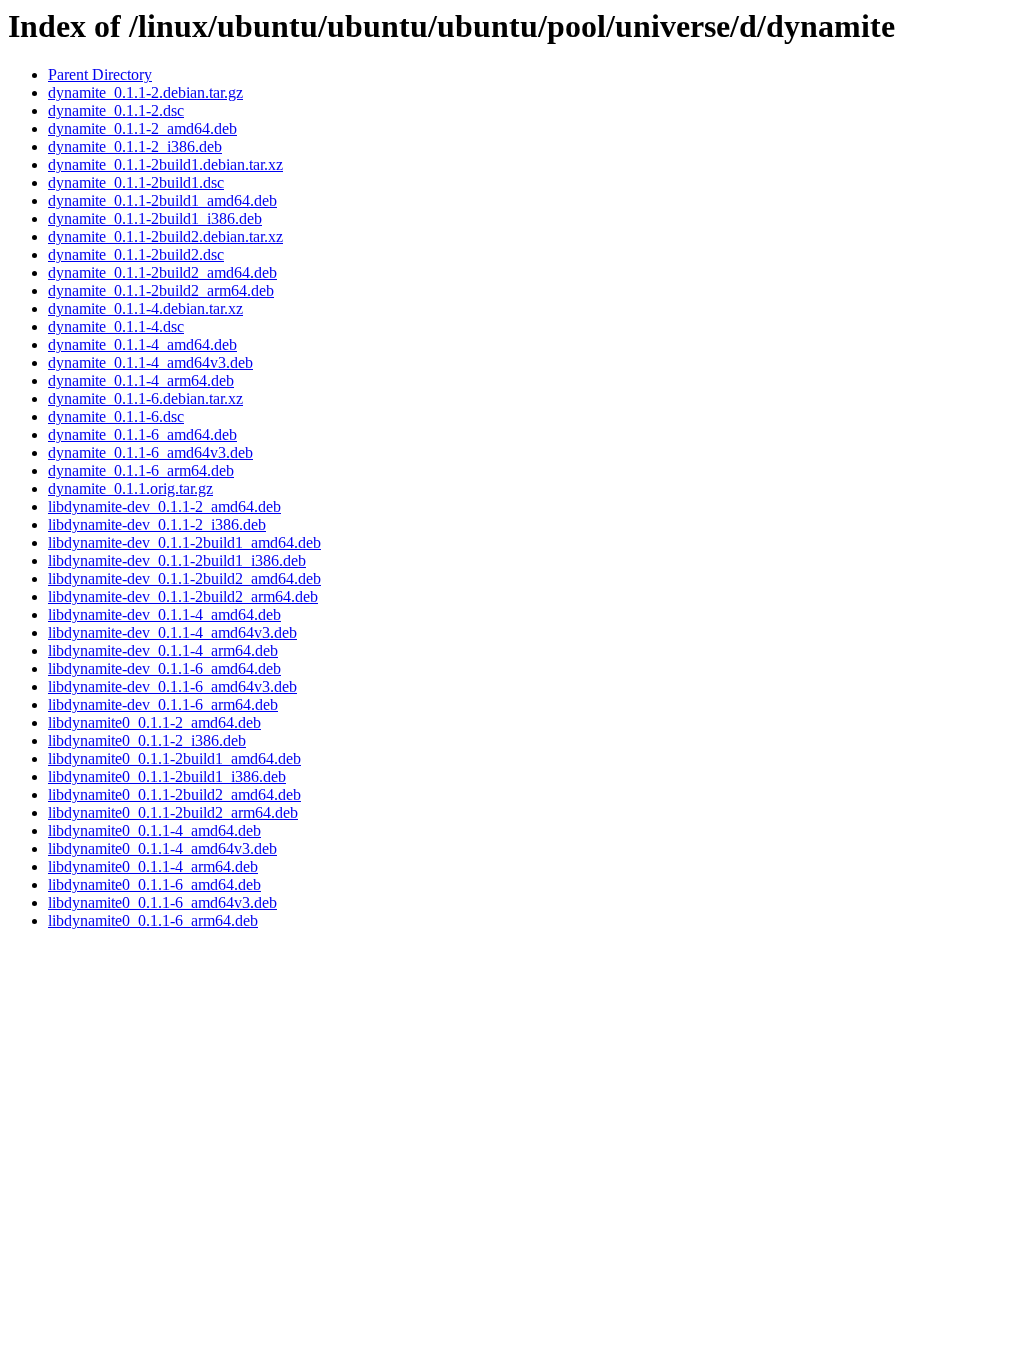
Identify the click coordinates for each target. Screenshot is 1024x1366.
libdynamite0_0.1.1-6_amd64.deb (154, 884)
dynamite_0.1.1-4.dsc (116, 326)
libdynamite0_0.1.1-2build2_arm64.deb (173, 812)
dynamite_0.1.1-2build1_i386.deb (155, 218)
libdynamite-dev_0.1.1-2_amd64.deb (164, 506)
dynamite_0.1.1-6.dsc (116, 416)
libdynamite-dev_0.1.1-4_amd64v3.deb (172, 632)
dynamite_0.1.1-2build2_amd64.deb (162, 272)
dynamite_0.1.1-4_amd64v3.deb (150, 362)
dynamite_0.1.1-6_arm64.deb (141, 470)
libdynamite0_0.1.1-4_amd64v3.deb (162, 848)
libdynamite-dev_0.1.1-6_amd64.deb (164, 668)
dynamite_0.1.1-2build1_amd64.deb (162, 200)
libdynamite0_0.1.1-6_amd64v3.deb (162, 902)
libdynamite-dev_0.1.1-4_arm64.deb (163, 650)
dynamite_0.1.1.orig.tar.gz (130, 488)
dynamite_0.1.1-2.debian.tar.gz (145, 92)
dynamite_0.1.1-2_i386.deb (135, 146)
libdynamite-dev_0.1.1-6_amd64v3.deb (172, 686)
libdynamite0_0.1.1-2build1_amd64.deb (174, 758)
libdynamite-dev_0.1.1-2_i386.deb (157, 524)
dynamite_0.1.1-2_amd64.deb (142, 128)
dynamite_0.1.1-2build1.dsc (136, 182)
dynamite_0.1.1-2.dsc (116, 110)
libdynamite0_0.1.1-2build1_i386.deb (167, 776)
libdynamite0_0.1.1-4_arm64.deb (153, 866)
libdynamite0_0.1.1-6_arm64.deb (153, 920)
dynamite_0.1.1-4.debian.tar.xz (145, 308)
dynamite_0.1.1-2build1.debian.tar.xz (165, 164)
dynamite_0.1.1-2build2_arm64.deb (161, 290)
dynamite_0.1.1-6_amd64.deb (142, 434)
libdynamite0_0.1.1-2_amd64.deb (154, 722)
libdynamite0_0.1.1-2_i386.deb (147, 740)
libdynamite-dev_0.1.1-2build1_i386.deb (177, 560)
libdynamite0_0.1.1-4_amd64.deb (154, 830)
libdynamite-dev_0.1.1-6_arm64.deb (163, 704)
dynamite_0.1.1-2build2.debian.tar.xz (165, 236)
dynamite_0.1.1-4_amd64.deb (142, 344)
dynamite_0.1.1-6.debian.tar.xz (145, 398)
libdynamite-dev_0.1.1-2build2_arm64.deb (183, 596)
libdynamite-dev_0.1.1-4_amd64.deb (164, 614)
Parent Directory (100, 74)
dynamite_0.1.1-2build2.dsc (136, 254)
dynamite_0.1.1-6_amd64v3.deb (150, 452)
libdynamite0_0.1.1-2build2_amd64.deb (174, 794)
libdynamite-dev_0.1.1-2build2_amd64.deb (184, 578)
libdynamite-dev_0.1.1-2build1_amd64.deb (184, 542)
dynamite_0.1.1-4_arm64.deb (141, 380)
